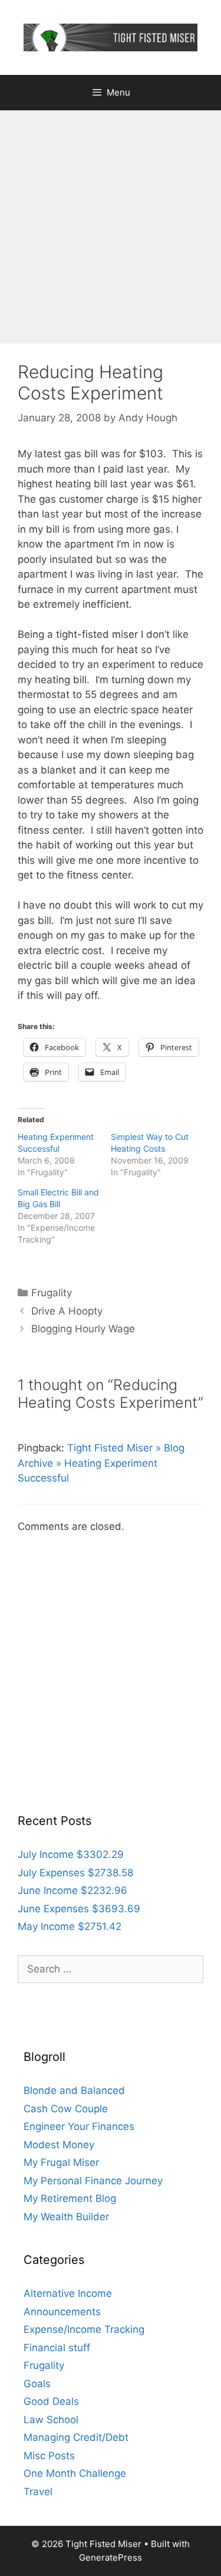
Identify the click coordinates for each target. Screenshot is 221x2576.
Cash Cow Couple (66, 2109)
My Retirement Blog (70, 2198)
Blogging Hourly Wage (83, 1329)
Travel (38, 2492)
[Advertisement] (111, 227)
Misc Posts (49, 2456)
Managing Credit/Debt (76, 2437)
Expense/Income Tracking (84, 2329)
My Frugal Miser (61, 2162)
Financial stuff (57, 2348)
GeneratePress (111, 2557)
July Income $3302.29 (71, 1854)
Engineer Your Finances (79, 2126)
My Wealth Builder (66, 2217)
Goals (37, 2384)
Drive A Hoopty (67, 1311)
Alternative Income (68, 2293)
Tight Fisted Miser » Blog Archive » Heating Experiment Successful (101, 1463)
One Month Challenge (75, 2473)
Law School (51, 2420)
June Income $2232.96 (72, 1890)
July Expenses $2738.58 (75, 1873)
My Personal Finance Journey (93, 2181)
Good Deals (51, 2401)
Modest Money (59, 2145)
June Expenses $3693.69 (79, 1909)
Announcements (62, 2312)
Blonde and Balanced (74, 2090)
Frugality (52, 1293)
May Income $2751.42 (70, 1926)
